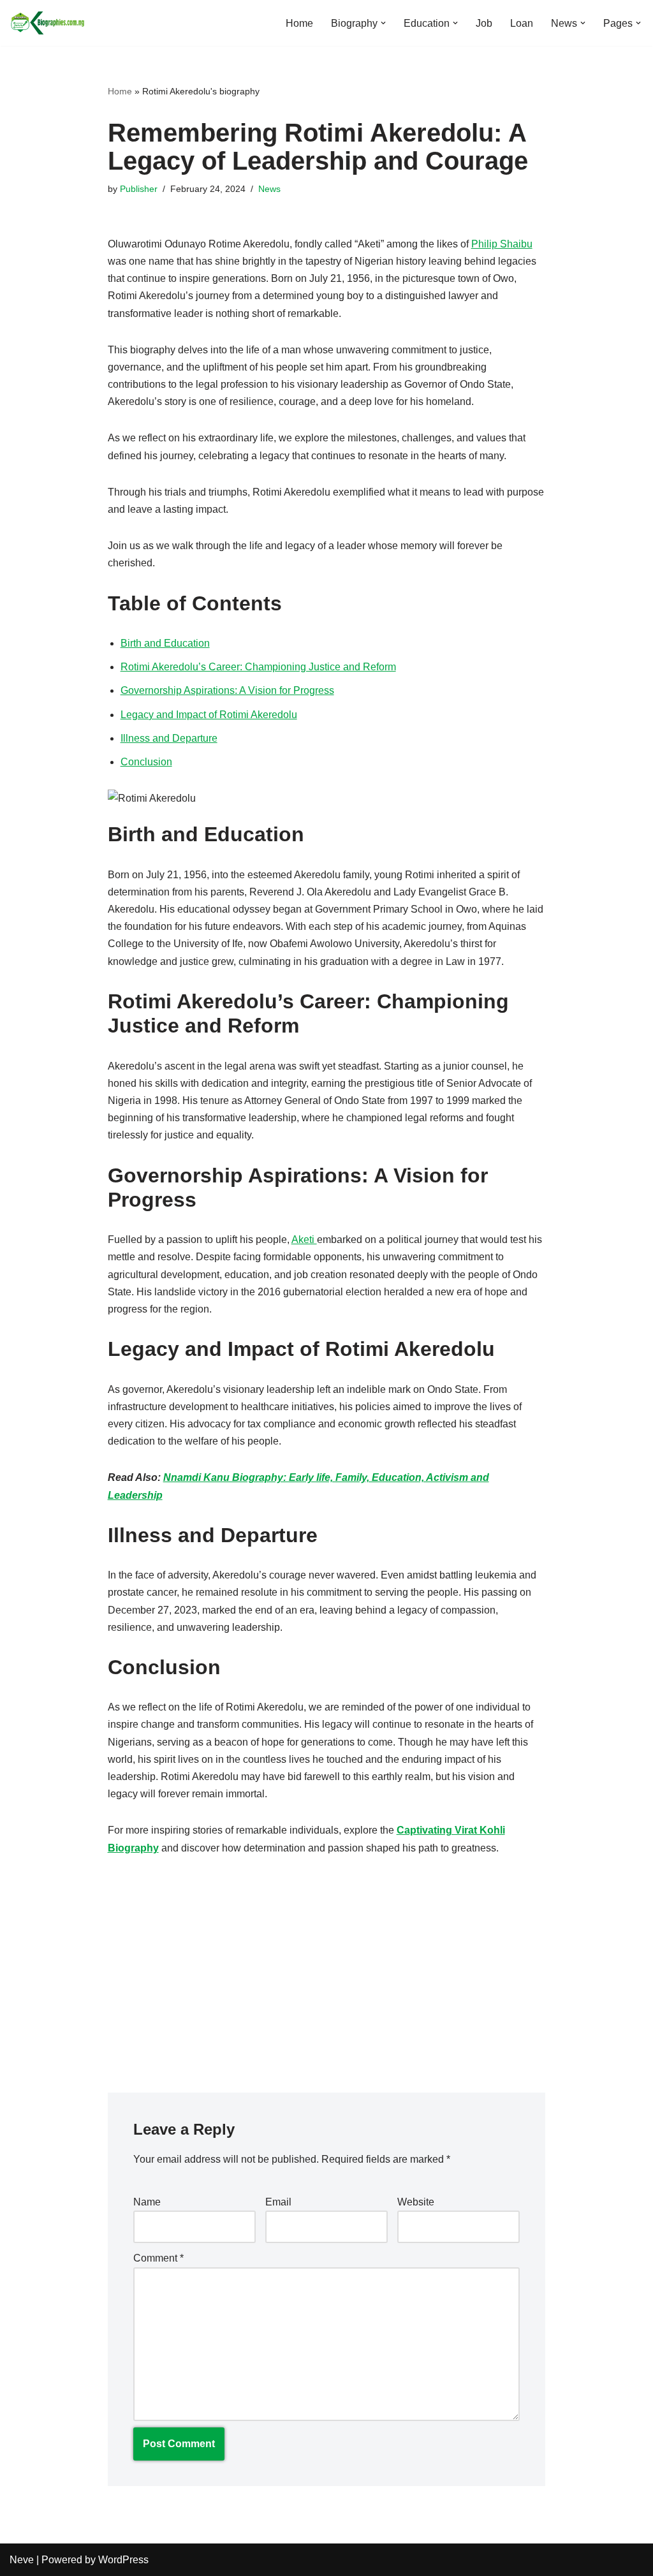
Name (147, 2202)
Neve (22, 2560)
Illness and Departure (169, 738)
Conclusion (146, 762)
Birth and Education (165, 643)
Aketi (304, 1240)
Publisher (139, 189)
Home (299, 23)
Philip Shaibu (502, 244)
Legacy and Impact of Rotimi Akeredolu (209, 715)
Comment (158, 2258)
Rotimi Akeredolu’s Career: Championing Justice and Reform (258, 667)
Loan (522, 23)
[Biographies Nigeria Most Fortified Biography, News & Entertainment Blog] (48, 23)
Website (416, 2202)
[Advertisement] (327, 1965)
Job (484, 23)
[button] (383, 23)
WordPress (123, 2560)
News (269, 189)
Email (278, 2202)
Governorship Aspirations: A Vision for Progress (227, 690)
